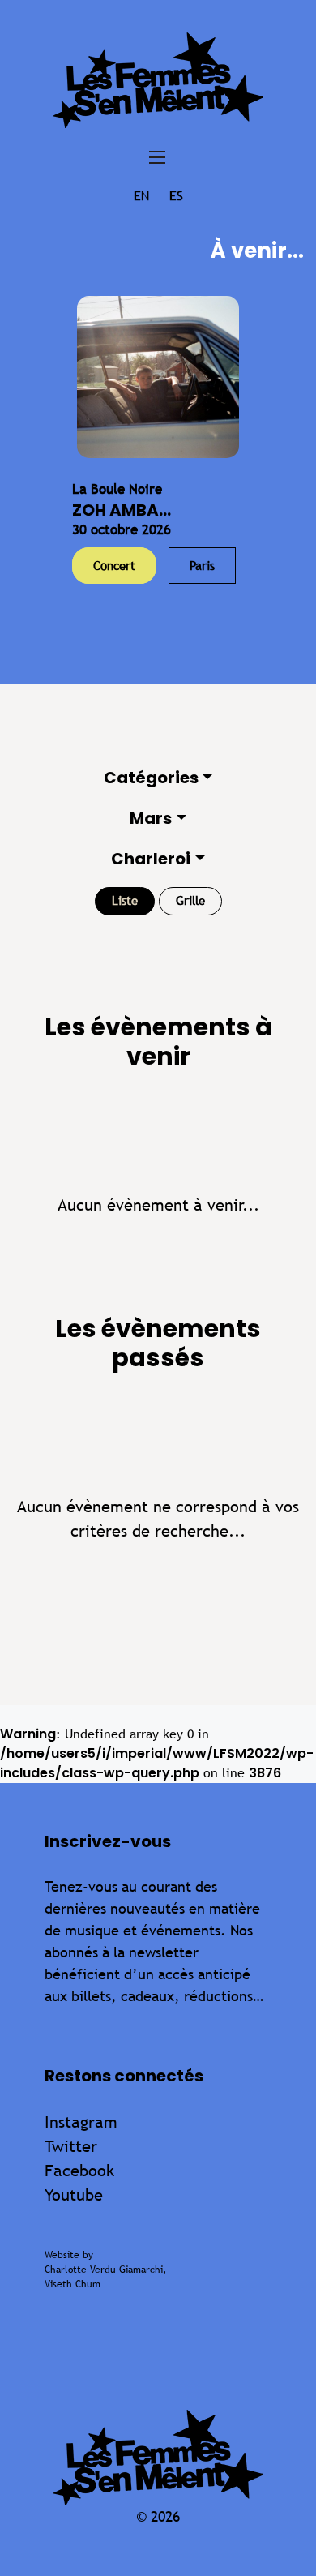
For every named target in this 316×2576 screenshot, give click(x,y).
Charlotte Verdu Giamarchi (104, 2270)
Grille (190, 900)
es (176, 196)
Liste (125, 900)
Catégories (151, 778)
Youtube (74, 2195)
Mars (151, 818)
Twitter (71, 2146)
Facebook (79, 2170)
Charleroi (151, 859)
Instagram (81, 2122)
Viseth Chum (73, 2284)
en (141, 196)
